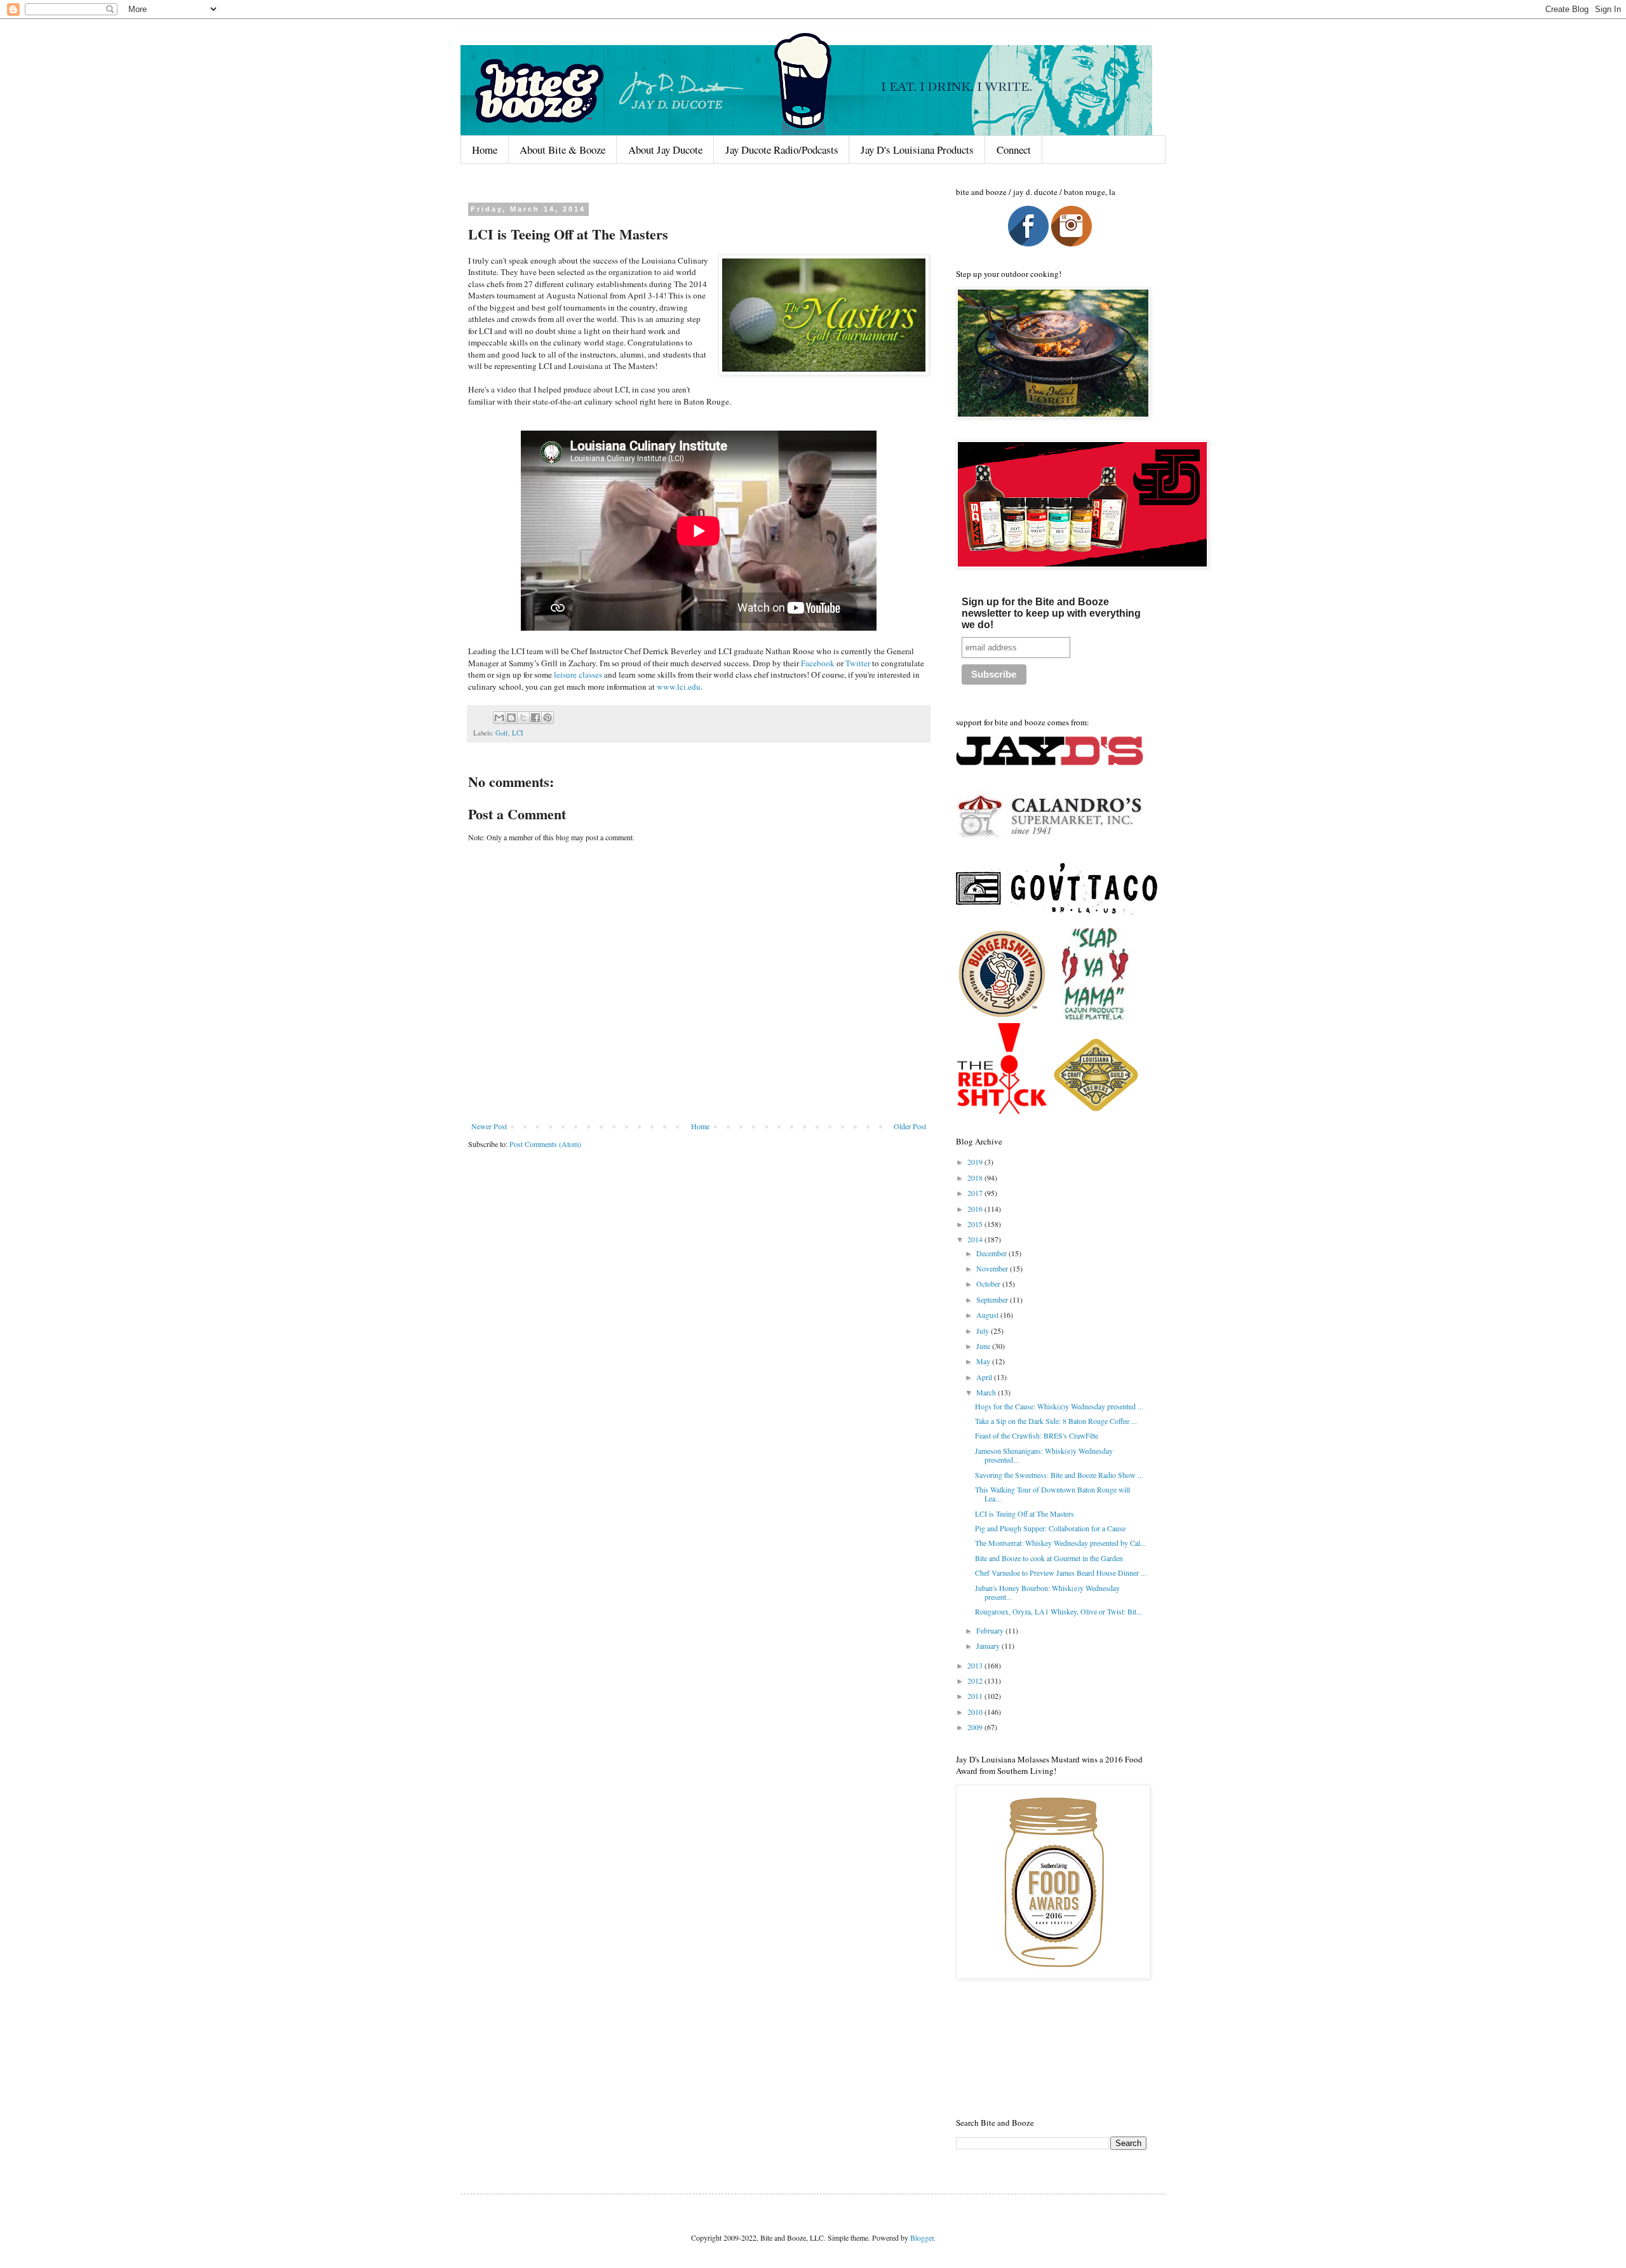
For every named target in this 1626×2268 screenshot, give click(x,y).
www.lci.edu (679, 687)
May (984, 1361)
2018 (976, 1178)
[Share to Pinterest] (548, 718)
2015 (976, 1224)
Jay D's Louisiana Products (917, 150)
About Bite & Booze (562, 150)
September (993, 1299)
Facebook (818, 663)
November (993, 1268)
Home (485, 150)
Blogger (922, 2238)
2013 (976, 1665)
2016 (976, 1209)
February (991, 1630)
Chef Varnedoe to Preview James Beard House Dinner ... (1061, 1573)
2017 (976, 1193)
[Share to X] (523, 718)
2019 (976, 1162)
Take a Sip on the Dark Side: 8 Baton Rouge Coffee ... (1056, 1421)
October (989, 1284)
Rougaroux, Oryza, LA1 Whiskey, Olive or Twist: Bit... (1058, 1611)
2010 (976, 1712)
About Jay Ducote (665, 150)
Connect (1014, 150)
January (989, 1646)
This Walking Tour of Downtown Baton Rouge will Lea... (1052, 1494)
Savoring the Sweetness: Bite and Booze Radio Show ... (1059, 1475)
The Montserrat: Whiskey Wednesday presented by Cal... (1060, 1543)
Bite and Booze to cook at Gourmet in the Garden (1049, 1558)
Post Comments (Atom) (545, 1144)
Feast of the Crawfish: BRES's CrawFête (1037, 1435)
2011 (976, 1696)
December (992, 1253)
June (984, 1346)
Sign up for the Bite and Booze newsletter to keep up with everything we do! (1051, 613)
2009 (976, 1727)
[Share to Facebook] (535, 718)
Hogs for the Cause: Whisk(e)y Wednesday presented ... (1059, 1406)
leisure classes (578, 674)
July (984, 1331)
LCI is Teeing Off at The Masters (1025, 1513)
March (987, 1392)
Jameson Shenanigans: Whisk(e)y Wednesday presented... (1044, 1455)
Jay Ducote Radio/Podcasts (782, 150)
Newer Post (489, 1126)
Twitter (858, 663)
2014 (976, 1239)
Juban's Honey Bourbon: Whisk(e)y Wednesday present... (1047, 1592)
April (985, 1377)
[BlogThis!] (511, 718)
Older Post (910, 1126)
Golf (502, 733)
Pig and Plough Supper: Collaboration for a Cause (1050, 1528)
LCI (518, 733)
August (988, 1315)
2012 (976, 1681)
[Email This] (499, 718)
